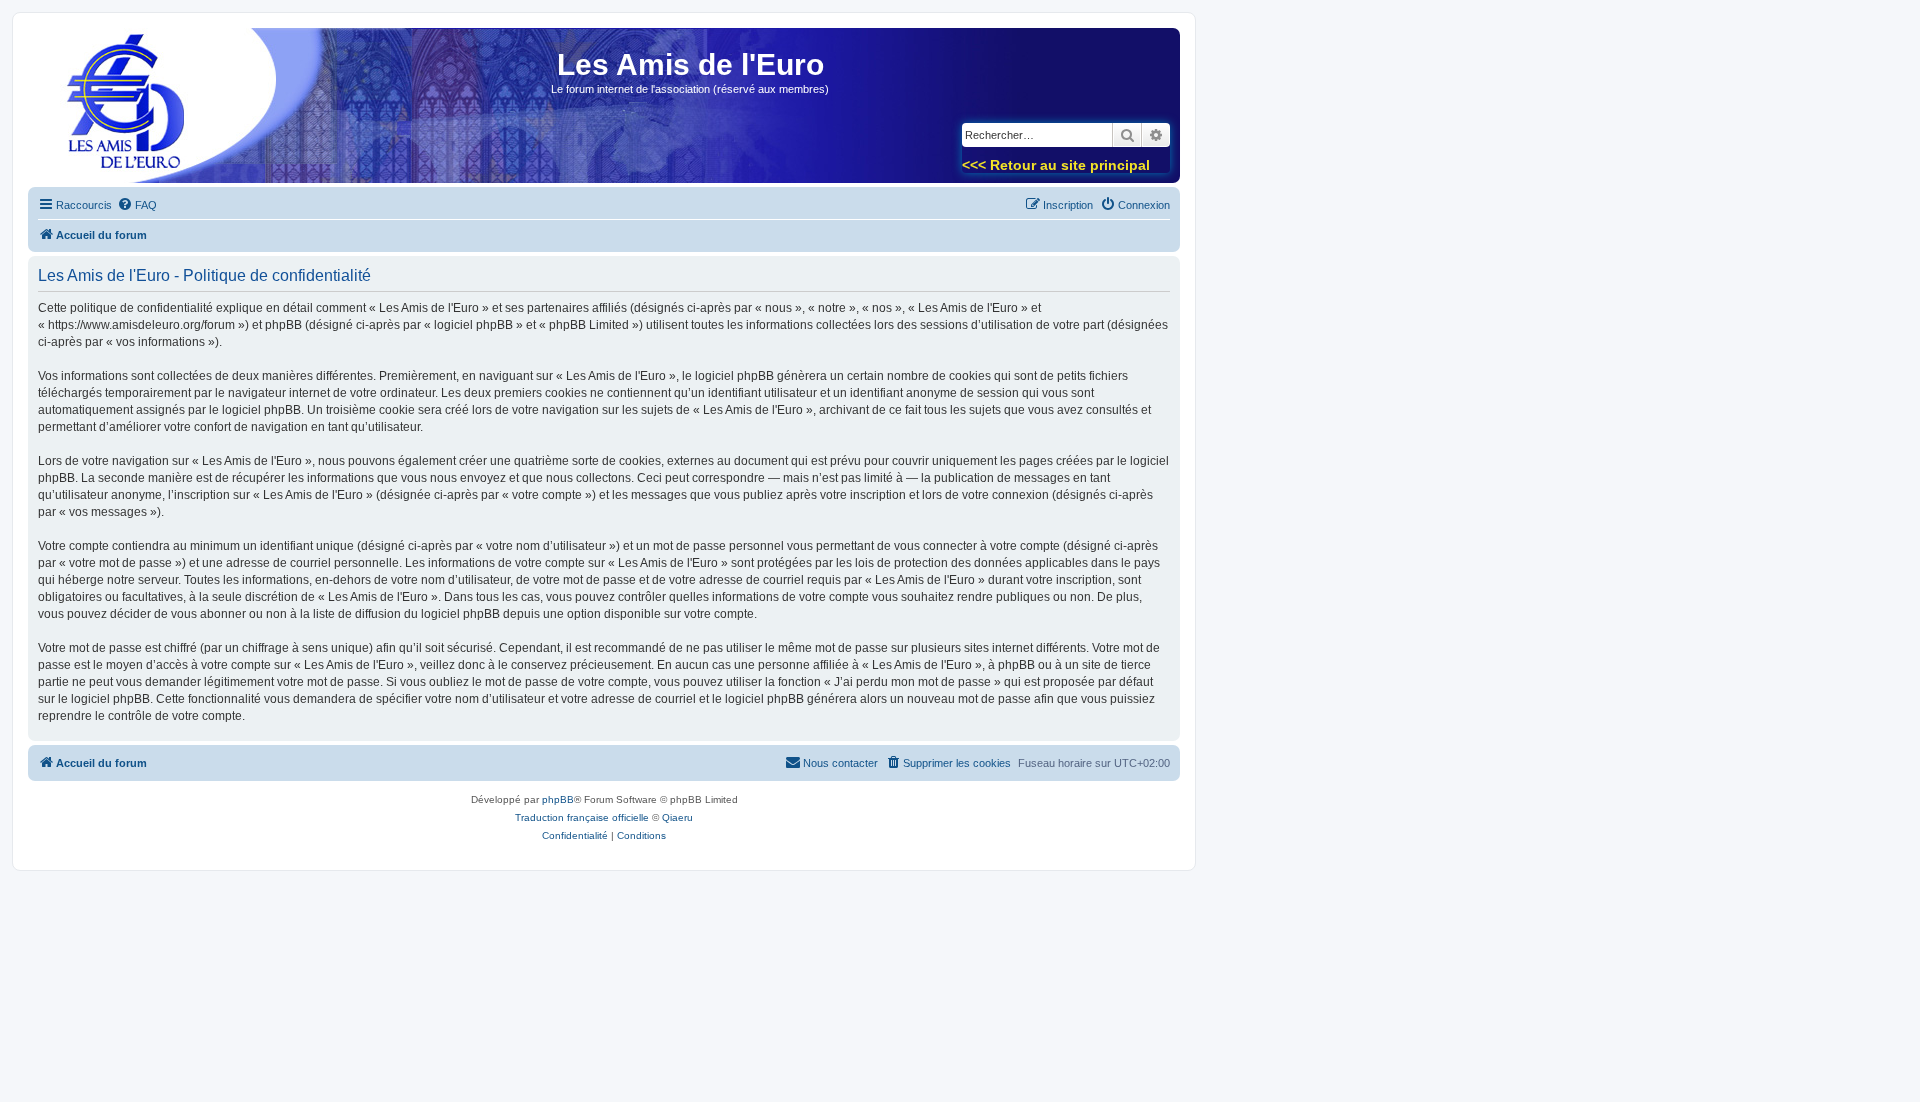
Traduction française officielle (582, 817)
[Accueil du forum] (119, 111)
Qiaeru (677, 817)
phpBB (558, 799)
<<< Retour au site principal (1056, 165)
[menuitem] (137, 205)
